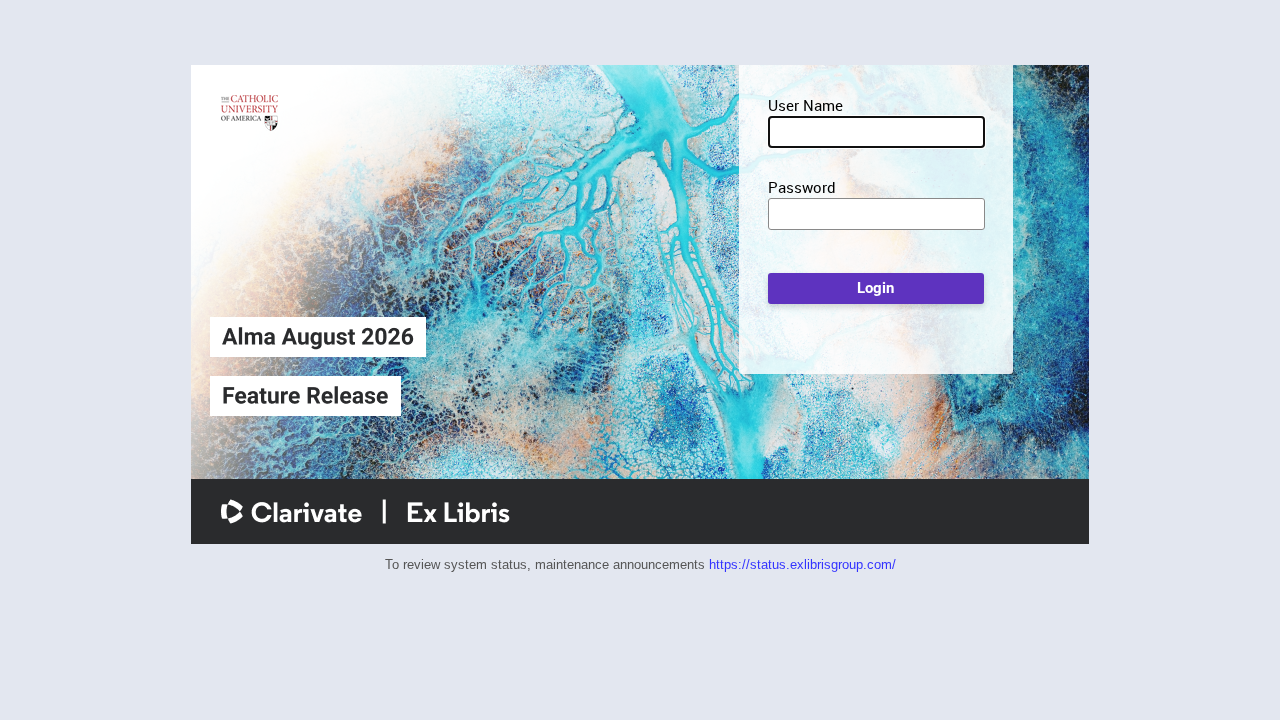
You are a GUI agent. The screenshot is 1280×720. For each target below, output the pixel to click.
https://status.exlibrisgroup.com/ (802, 564)
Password (802, 187)
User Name (805, 105)
